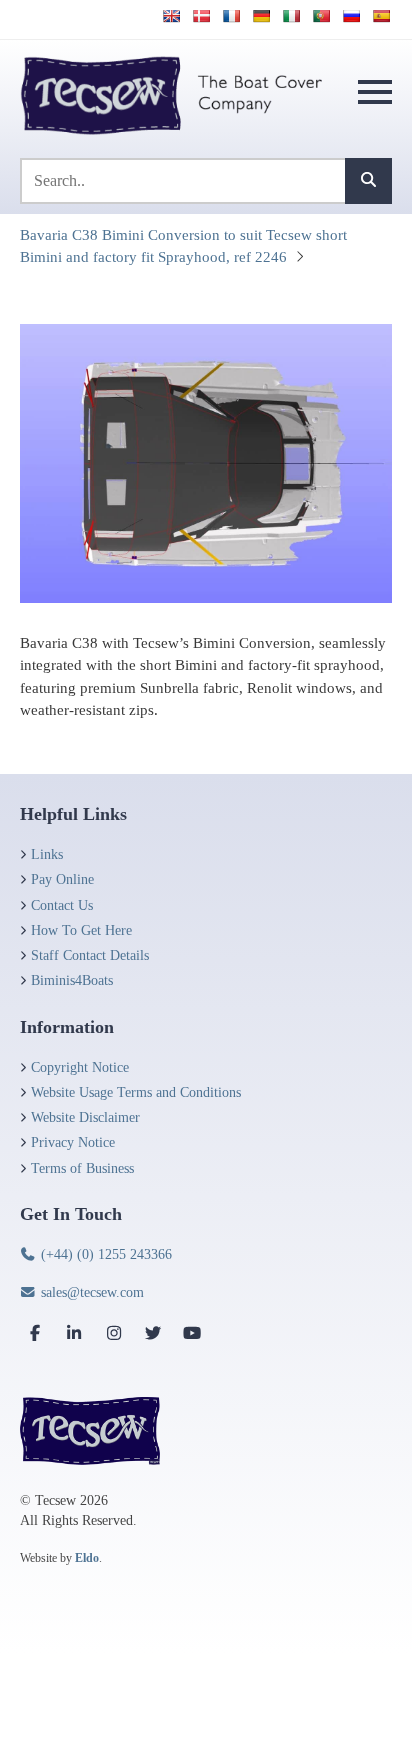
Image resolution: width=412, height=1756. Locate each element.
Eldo (87, 1558)
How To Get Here (81, 930)
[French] (231, 16)
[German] (261, 16)
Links (47, 854)
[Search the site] (368, 181)
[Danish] (201, 16)
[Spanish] (381, 16)
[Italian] (291, 16)
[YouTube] (192, 1333)
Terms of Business (82, 1168)
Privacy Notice (73, 1142)
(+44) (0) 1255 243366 (104, 1254)
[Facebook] (35, 1333)
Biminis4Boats (72, 980)
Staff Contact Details (90, 955)
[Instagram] (114, 1333)
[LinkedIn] (74, 1333)
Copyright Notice (80, 1067)
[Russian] (351, 16)
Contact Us (62, 905)
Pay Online (62, 879)
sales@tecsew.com (90, 1292)
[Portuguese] (321, 16)
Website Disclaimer (85, 1117)
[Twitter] (153, 1333)
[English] (171, 16)
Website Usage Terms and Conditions (136, 1092)
